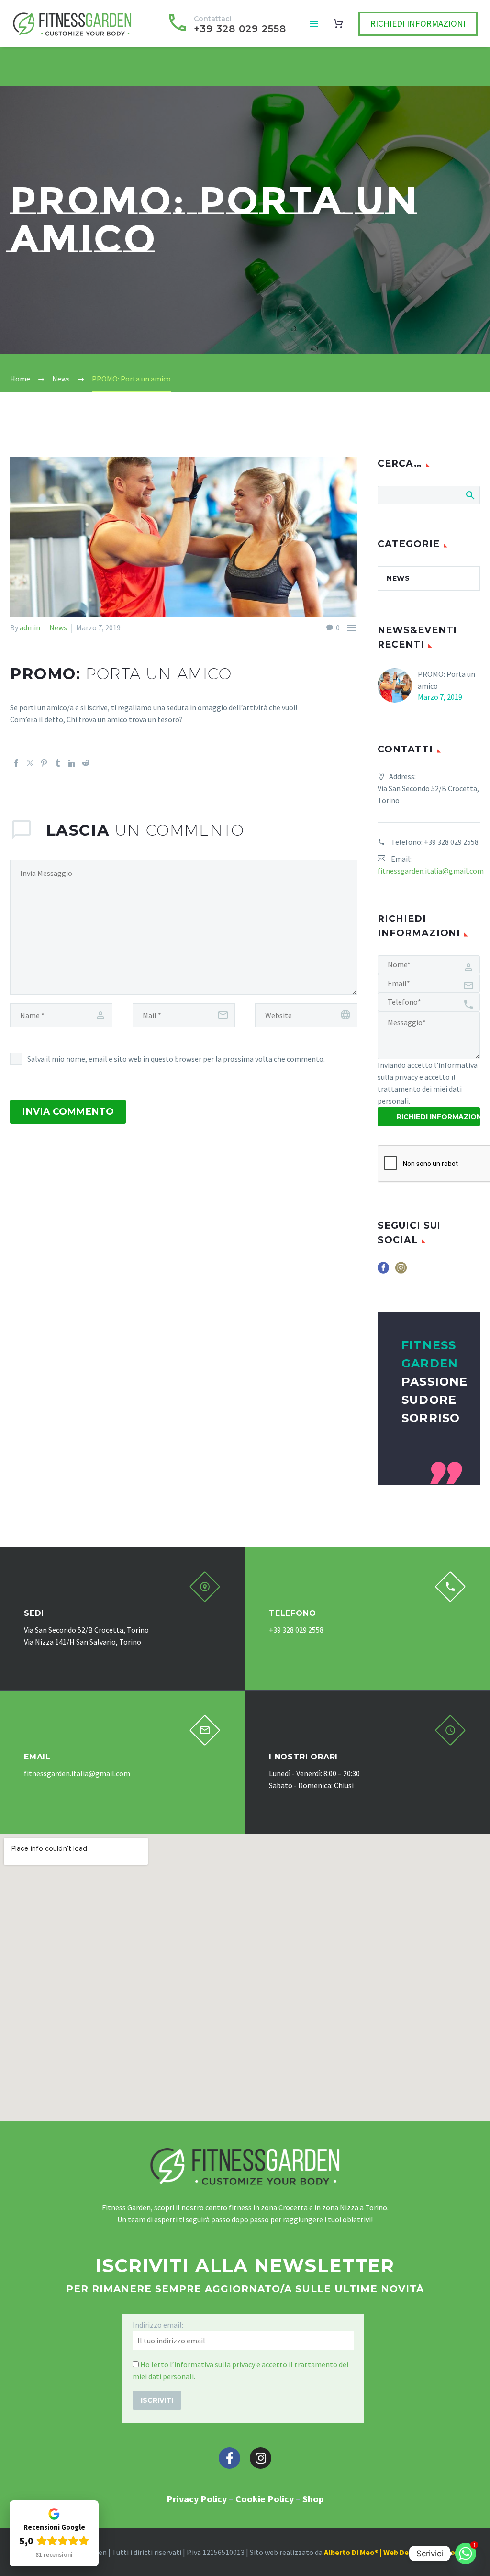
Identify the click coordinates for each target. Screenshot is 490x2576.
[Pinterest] (44, 763)
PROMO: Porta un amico (446, 680)
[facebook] (383, 1271)
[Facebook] (16, 763)
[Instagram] (261, 2458)
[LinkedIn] (72, 763)
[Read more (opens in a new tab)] (226, 24)
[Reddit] (86, 763)
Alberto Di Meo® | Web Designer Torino (390, 2552)
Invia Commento (68, 1112)
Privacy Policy (197, 2499)
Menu (314, 24)
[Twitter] (30, 763)
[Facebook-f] (229, 2458)
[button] (205, 1587)
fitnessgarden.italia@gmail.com (431, 871)
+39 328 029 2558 (451, 842)
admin (30, 627)
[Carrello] (338, 24)
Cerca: (470, 495)
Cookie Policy (265, 2499)
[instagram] (401, 1271)
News (58, 627)
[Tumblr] (58, 763)
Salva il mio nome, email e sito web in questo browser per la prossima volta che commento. (176, 1059)
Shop (313, 2499)
